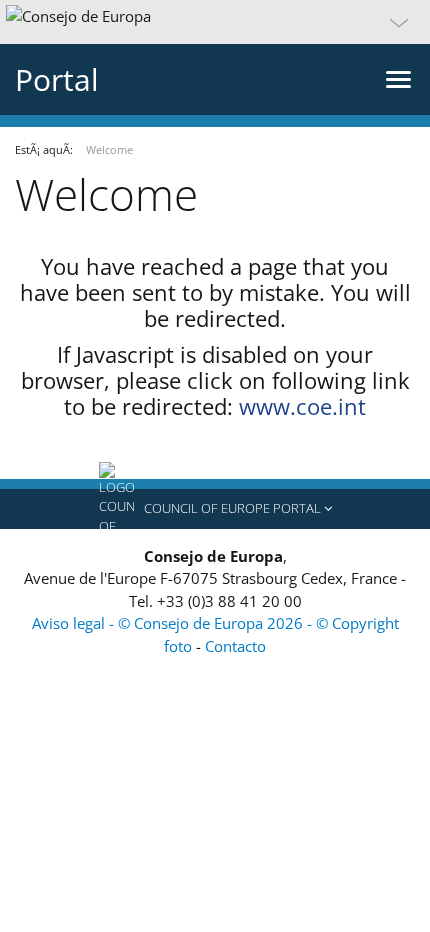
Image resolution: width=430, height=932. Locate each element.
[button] (215, 22)
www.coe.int (302, 406)
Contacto (235, 646)
